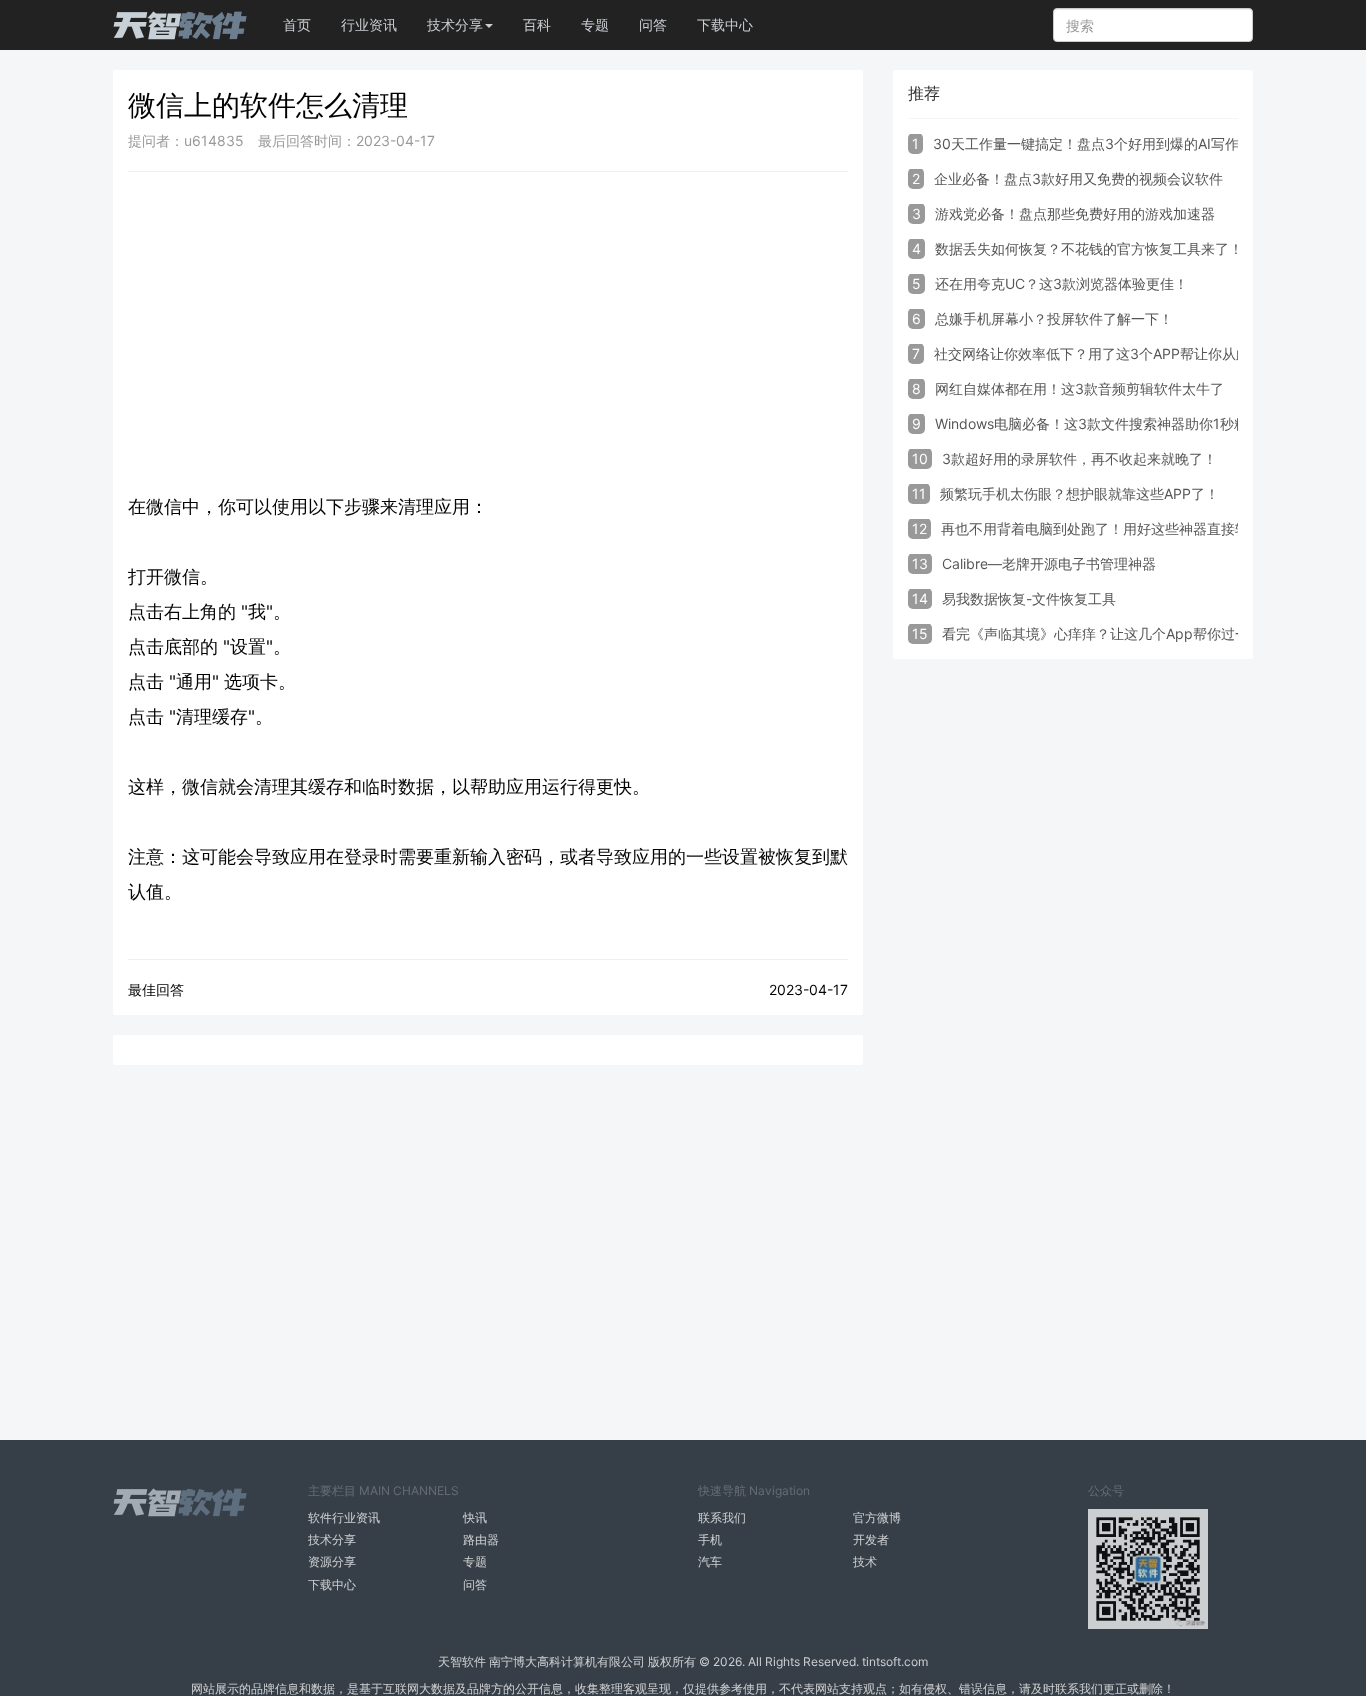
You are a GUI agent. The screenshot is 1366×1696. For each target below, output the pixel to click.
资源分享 (332, 1561)
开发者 (871, 1539)
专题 (595, 24)
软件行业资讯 (344, 1517)
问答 (653, 24)
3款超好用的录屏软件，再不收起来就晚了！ (1079, 458)
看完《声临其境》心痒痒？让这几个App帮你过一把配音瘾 (1123, 633)
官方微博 (877, 1517)
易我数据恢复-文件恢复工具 (1029, 598)
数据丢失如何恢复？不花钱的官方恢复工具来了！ (1089, 248)
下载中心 (725, 24)
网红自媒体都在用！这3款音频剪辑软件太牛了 (1079, 388)
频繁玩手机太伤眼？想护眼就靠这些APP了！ (1079, 493)
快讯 (475, 1517)
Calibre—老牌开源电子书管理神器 (1049, 563)
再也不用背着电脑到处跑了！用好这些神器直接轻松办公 (1116, 528)
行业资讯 (369, 24)
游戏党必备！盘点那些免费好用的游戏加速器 (1075, 213)
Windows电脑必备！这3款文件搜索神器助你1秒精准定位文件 (1126, 423)
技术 (865, 1561)
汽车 (710, 1561)
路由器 (481, 1539)
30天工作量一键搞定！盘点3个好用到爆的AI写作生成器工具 (1121, 143)
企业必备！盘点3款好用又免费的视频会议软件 (1078, 178)
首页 (297, 24)
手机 (710, 1539)
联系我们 (722, 1517)
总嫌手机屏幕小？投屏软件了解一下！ (1054, 318)
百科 (537, 24)
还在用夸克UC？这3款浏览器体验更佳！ (1061, 283)
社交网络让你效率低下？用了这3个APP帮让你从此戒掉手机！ (1127, 353)
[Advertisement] (488, 332)
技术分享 (332, 1539)
